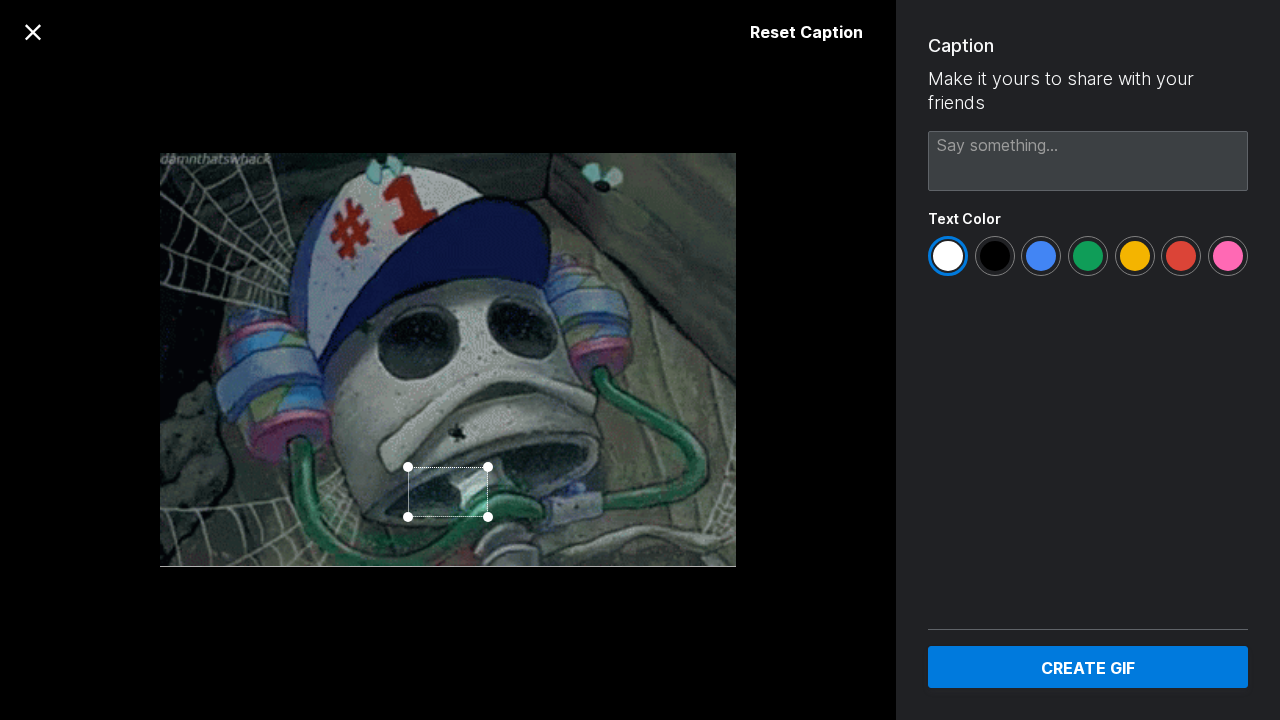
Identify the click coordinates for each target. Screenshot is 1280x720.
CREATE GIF (1088, 668)
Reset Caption (806, 32)
